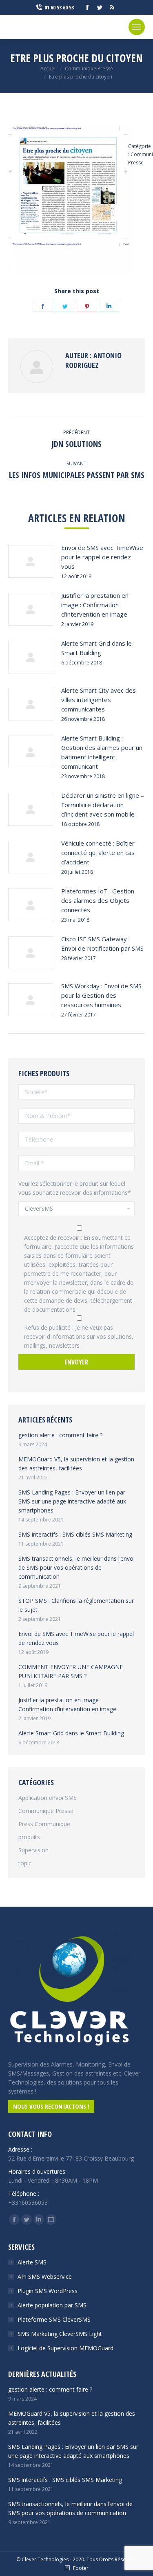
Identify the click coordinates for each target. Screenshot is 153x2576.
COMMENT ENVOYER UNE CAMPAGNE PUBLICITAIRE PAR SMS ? (71, 1671)
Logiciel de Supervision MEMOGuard (65, 2348)
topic (25, 1863)
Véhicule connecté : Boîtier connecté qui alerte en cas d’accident (98, 853)
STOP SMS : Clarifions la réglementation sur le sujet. (76, 1605)
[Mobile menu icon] (137, 27)
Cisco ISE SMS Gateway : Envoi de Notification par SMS (102, 944)
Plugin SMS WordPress (48, 2291)
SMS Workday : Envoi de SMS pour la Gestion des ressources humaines (101, 995)
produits (29, 1837)
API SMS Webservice (45, 2276)
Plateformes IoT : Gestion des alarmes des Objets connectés (98, 900)
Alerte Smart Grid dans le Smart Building (96, 648)
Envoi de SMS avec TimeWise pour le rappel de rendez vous (102, 557)
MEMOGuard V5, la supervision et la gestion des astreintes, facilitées (76, 1464)
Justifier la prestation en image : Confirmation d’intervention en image (95, 605)
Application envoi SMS (48, 1798)
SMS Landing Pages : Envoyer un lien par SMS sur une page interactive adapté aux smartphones (72, 1501)
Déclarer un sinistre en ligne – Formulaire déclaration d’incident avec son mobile (103, 805)
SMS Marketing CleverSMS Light (60, 2334)
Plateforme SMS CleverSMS (54, 2319)
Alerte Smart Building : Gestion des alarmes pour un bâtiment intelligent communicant (102, 752)
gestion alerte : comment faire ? (60, 1435)
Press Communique (44, 1824)
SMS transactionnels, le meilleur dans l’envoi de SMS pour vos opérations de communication (76, 1567)
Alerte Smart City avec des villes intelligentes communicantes (99, 700)
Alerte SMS (32, 2262)
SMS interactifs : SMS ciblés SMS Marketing (75, 1534)
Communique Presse (46, 1811)
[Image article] (31, 561)
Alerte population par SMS (52, 2305)
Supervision (33, 1850)
